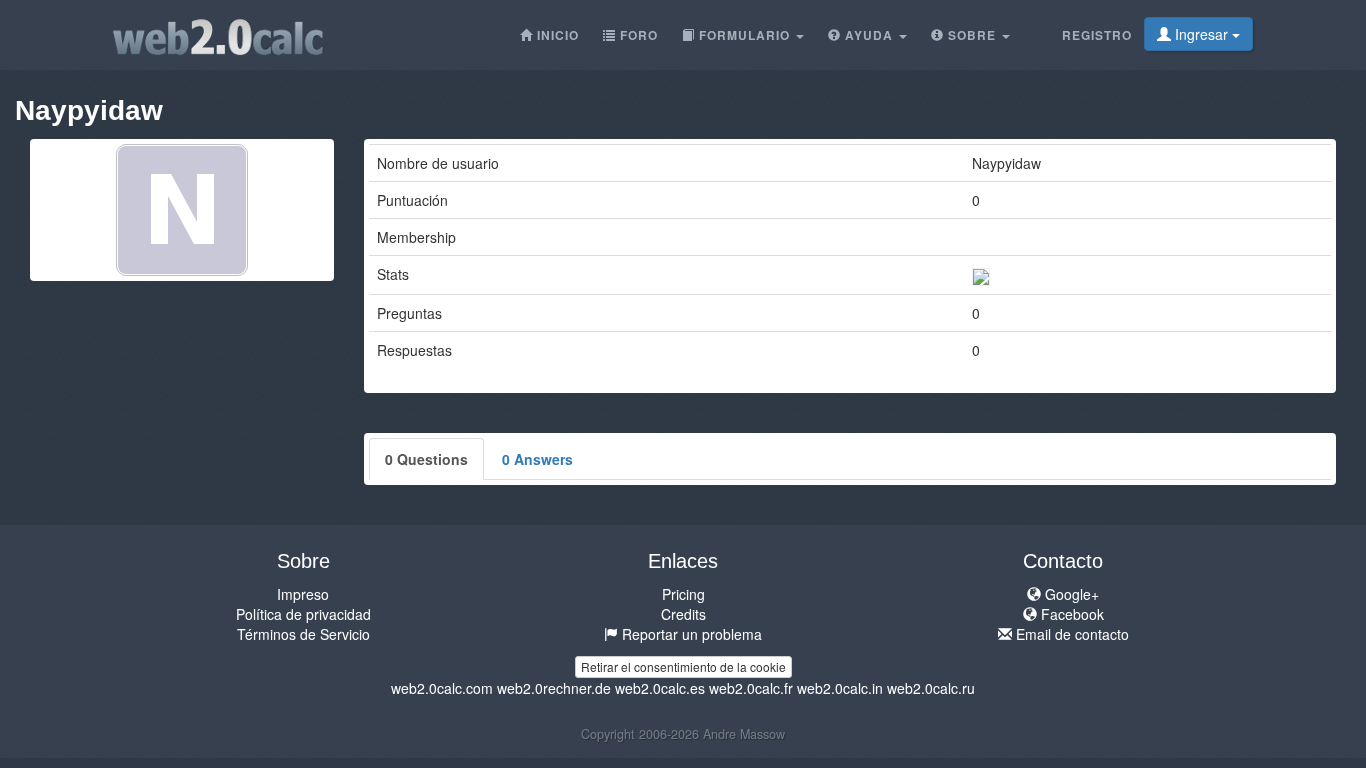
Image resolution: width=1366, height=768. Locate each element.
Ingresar (1201, 34)
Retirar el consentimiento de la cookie (683, 666)
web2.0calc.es (660, 688)
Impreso (303, 594)
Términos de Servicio (303, 634)
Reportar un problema (690, 634)
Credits (683, 614)
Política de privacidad (303, 614)
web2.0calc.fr (751, 688)
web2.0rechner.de (554, 688)
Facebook (1070, 614)
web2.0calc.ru (931, 688)
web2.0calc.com (442, 688)
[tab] (426, 459)
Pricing (683, 594)
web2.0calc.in (840, 688)
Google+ (1070, 594)
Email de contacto (1070, 634)
